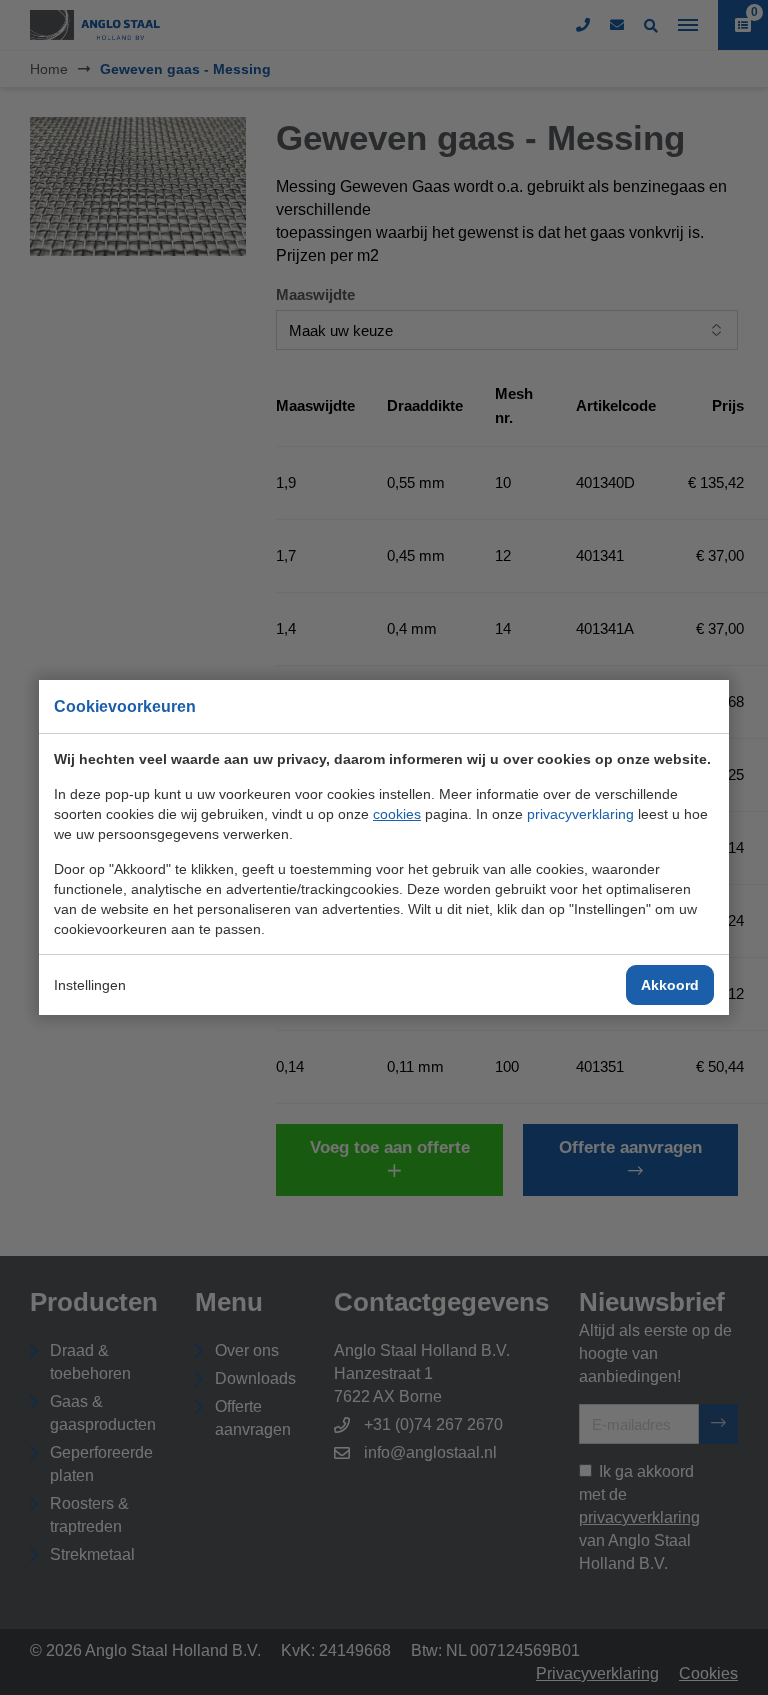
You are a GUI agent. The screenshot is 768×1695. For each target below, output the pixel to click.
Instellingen (90, 985)
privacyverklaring (580, 814)
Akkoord (670, 985)
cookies (397, 814)
